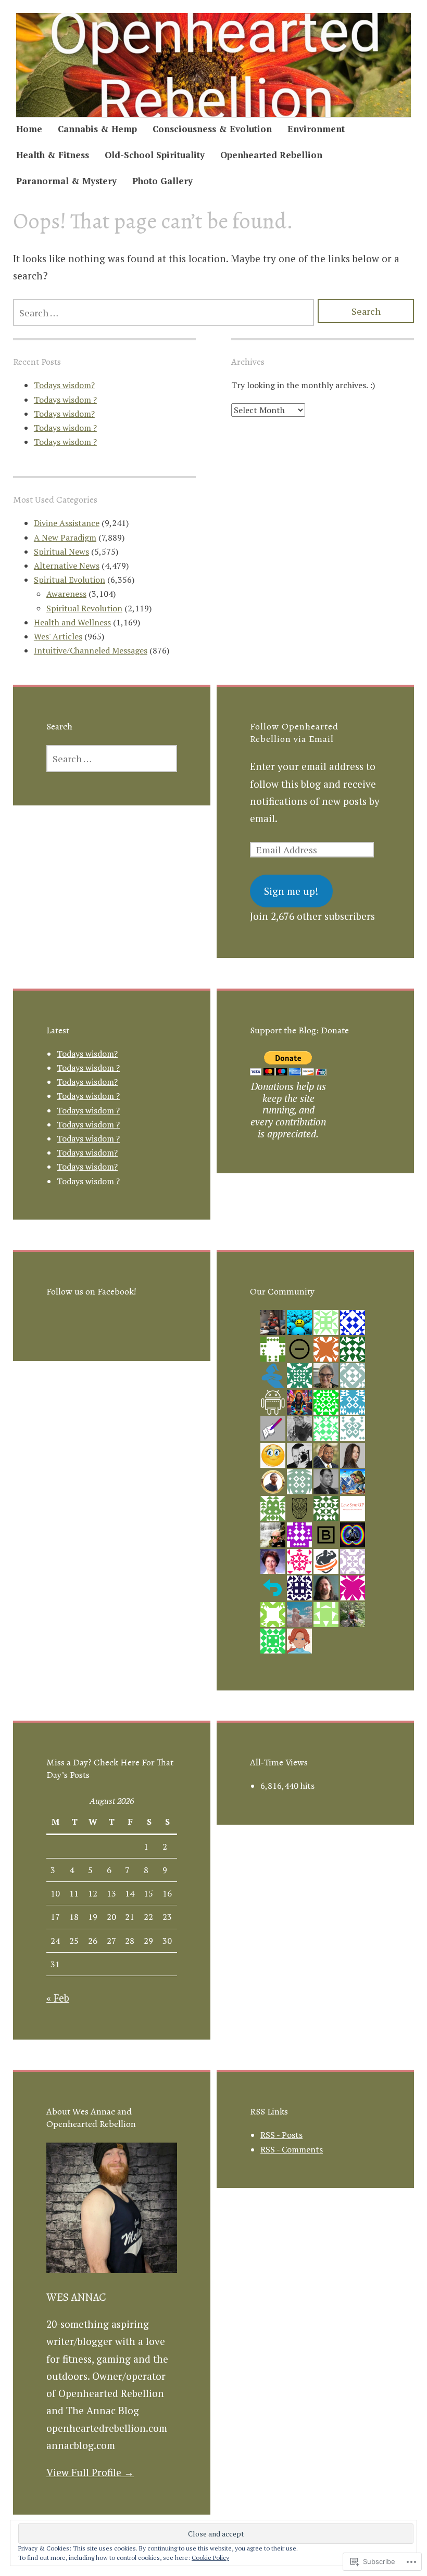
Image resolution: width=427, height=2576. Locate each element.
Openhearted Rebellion (271, 155)
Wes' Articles (58, 636)
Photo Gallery (162, 181)
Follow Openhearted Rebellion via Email (294, 733)
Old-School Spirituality (155, 155)
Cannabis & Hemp (97, 129)
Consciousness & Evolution (212, 129)
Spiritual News (61, 552)
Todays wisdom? (64, 385)
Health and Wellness (72, 622)
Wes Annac (76, 2297)
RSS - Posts (281, 2135)
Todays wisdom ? (65, 400)
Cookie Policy (210, 2558)
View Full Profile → (90, 2472)
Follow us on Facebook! (91, 1291)
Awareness (66, 594)
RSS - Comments (292, 2149)
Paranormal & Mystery (66, 181)
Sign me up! (291, 891)
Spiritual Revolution (84, 608)
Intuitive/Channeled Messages (91, 650)
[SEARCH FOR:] (164, 313)
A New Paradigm (65, 537)
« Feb (58, 1998)
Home (29, 129)
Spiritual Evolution (70, 580)
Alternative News (67, 566)
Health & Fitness (53, 155)
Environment (316, 129)
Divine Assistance (67, 523)
